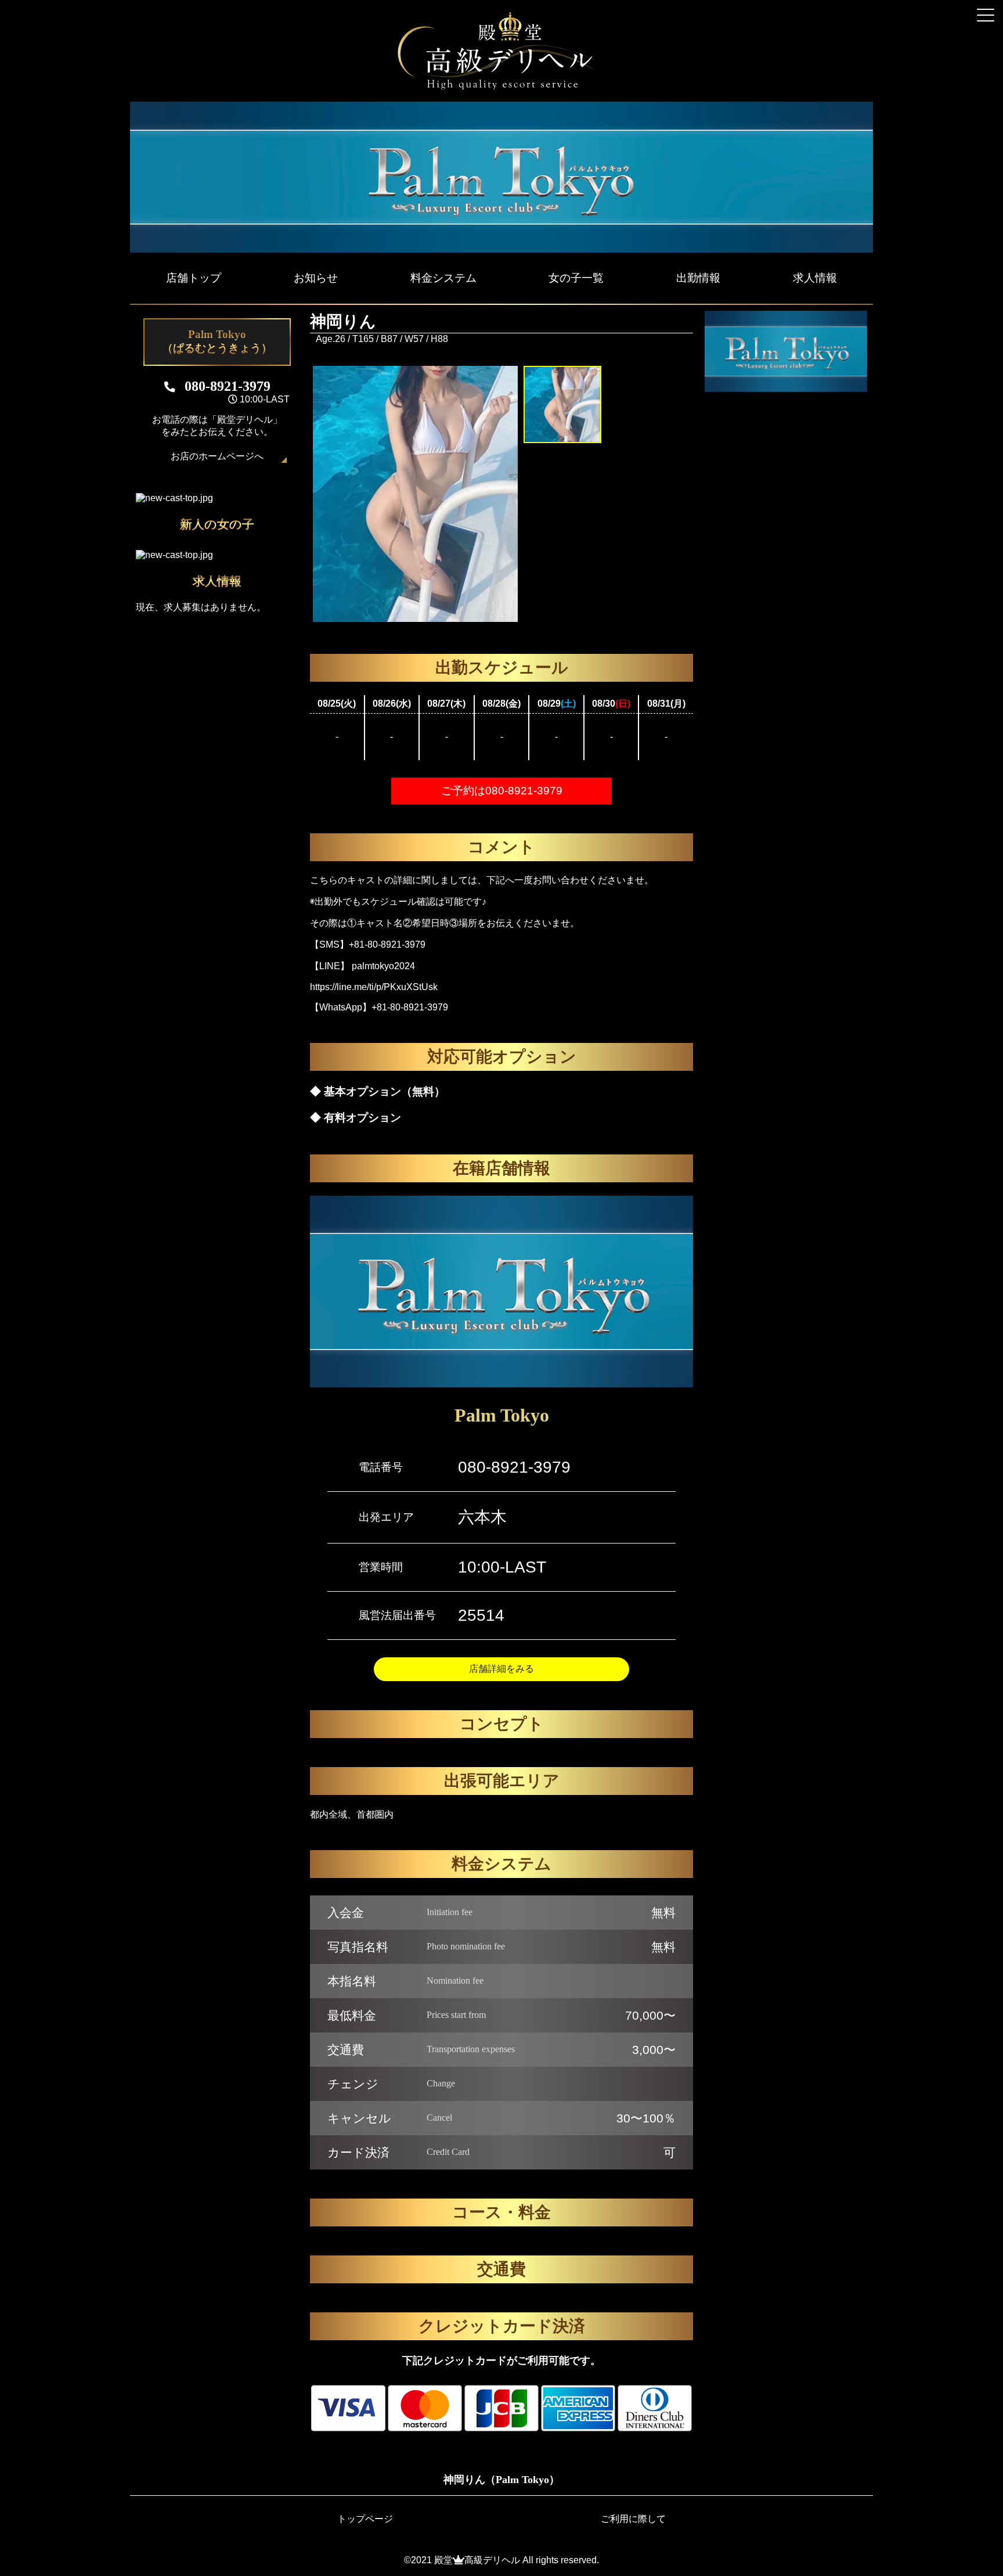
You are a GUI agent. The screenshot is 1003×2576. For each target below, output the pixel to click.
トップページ (365, 2519)
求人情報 (815, 278)
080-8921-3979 (514, 1467)
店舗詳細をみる (501, 1669)
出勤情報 (698, 278)
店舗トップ (194, 278)
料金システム (443, 278)
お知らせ (316, 278)
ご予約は (502, 791)
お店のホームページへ (217, 456)
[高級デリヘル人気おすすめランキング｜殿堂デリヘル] (501, 87)
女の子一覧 (576, 278)
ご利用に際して (633, 2519)
